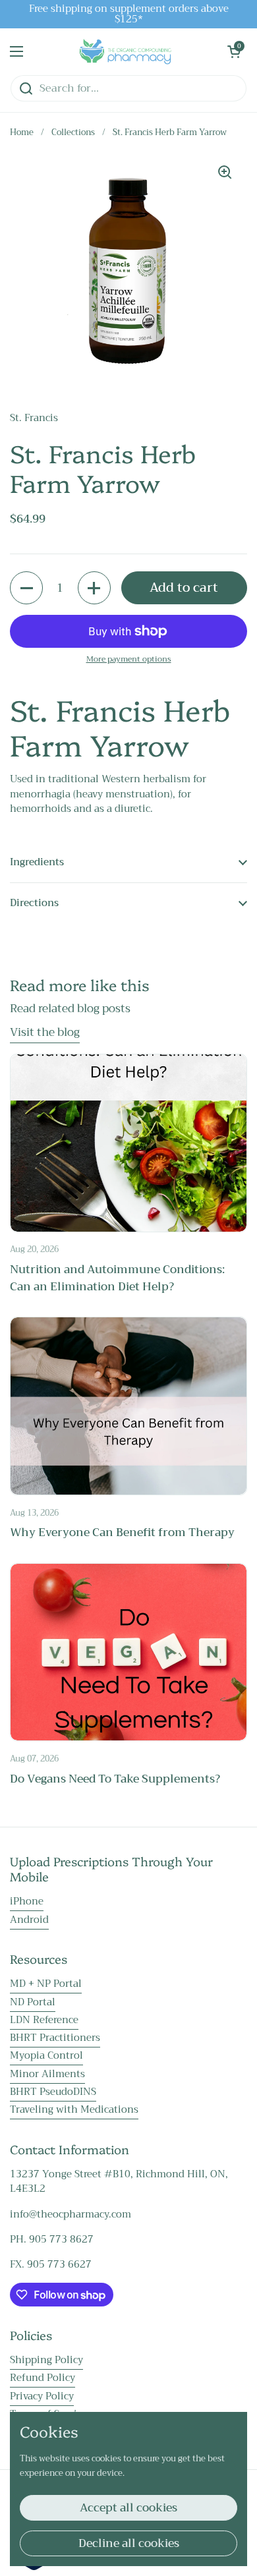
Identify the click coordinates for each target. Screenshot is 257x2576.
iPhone (27, 1901)
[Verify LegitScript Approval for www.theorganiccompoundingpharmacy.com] (34, 2567)
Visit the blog (45, 1032)
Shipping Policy (46, 2360)
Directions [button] (34, 903)
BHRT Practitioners (55, 2038)
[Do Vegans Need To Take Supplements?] (128, 1652)
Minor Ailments (47, 2074)
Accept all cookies (128, 2508)
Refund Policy (43, 2378)
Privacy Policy (42, 2396)
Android (29, 1920)
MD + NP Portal (46, 1984)
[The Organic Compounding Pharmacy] (125, 51)
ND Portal (33, 2002)
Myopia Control (46, 2055)
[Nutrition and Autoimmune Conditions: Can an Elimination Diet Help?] (128, 1143)
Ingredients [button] (37, 862)
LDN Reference (44, 2020)
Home (22, 132)
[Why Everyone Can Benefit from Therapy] (128, 1406)
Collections (73, 132)
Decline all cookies (129, 2543)
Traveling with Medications (74, 2109)
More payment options (129, 659)
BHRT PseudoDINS (53, 2092)
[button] (234, 51)
